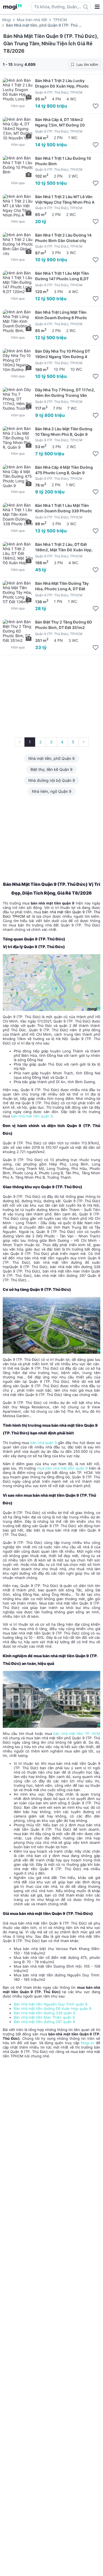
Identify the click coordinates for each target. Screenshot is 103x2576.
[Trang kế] (84, 742)
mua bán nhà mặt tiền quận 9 (62, 1468)
